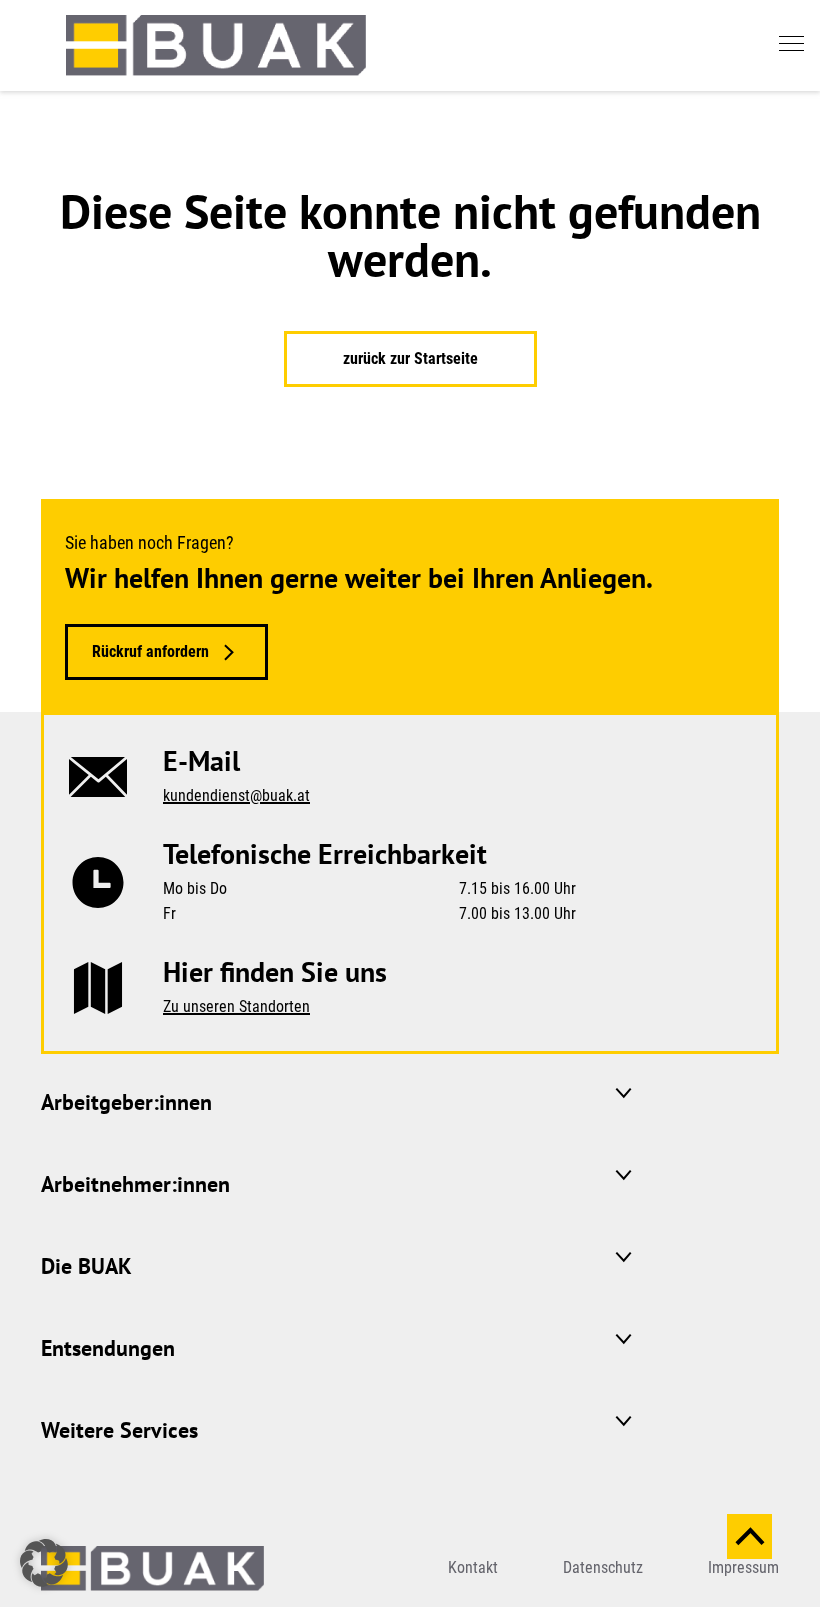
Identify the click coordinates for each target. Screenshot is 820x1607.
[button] (44, 1563)
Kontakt (473, 1567)
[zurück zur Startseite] (216, 45)
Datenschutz (603, 1567)
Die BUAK (86, 1266)
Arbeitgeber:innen (126, 1102)
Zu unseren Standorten (236, 1006)
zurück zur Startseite (410, 358)
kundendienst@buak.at (236, 795)
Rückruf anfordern (150, 651)
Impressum (743, 1567)
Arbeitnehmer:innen (135, 1184)
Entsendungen (108, 1348)
